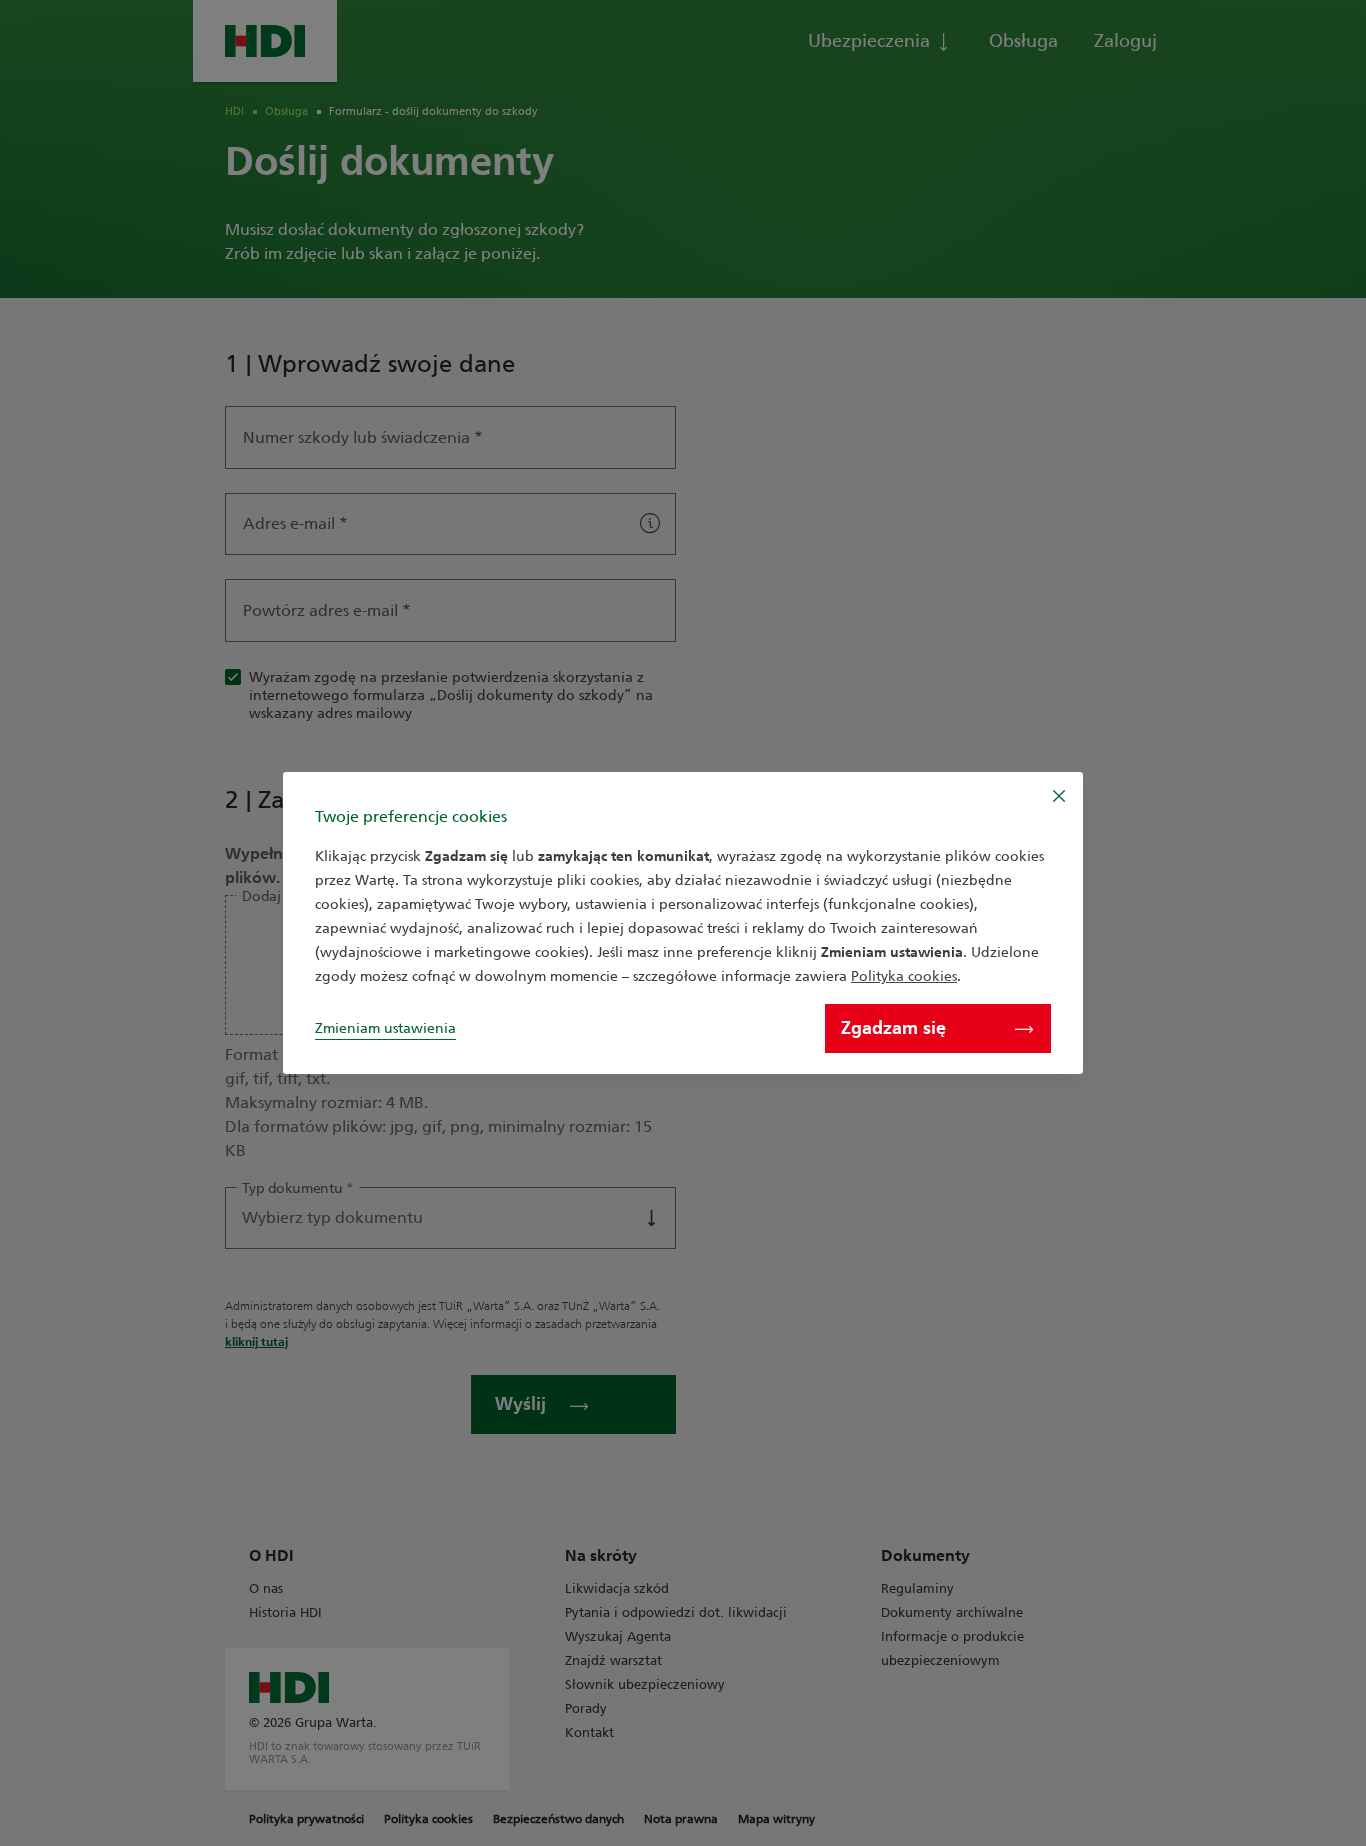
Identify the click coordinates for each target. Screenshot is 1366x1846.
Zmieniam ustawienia (385, 1028)
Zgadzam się (893, 1028)
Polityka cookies (904, 976)
